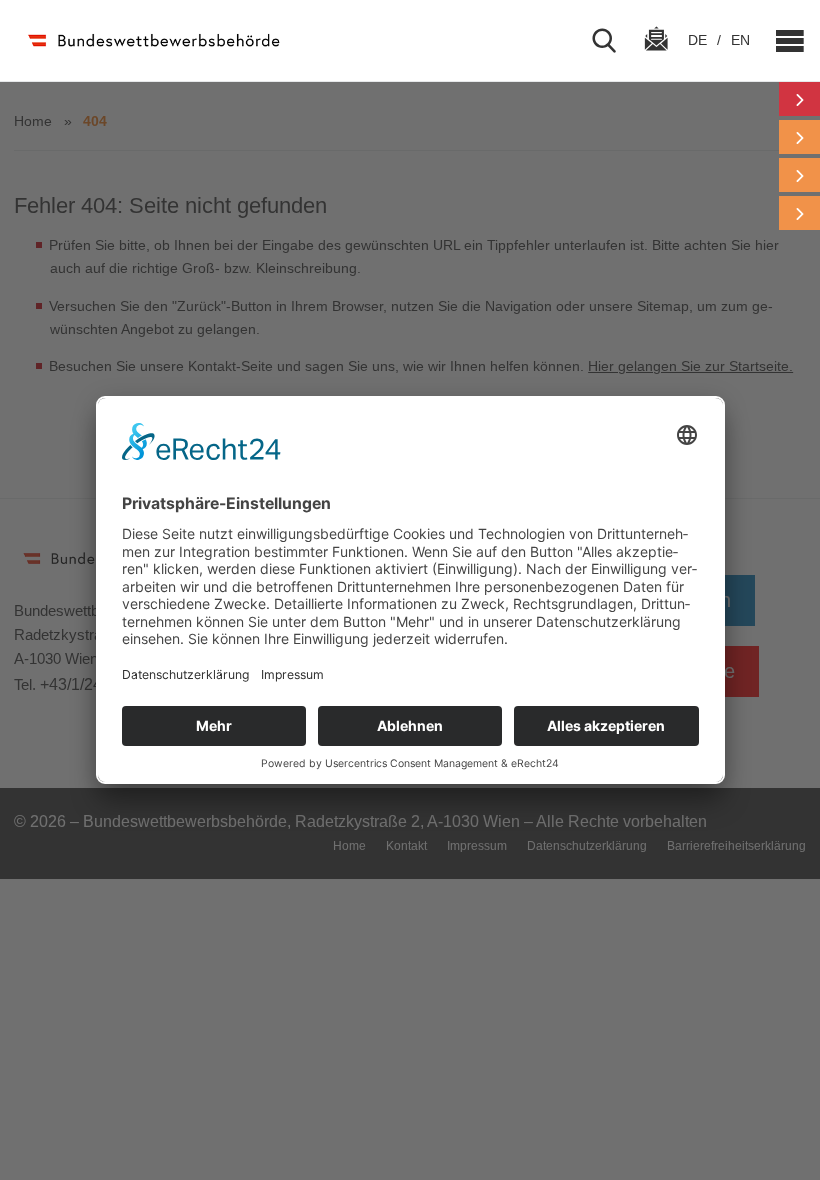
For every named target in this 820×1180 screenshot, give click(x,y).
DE (699, 40)
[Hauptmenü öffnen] (782, 41)
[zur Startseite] (152, 40)
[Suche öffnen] (612, 41)
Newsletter (656, 57)
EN (740, 40)
